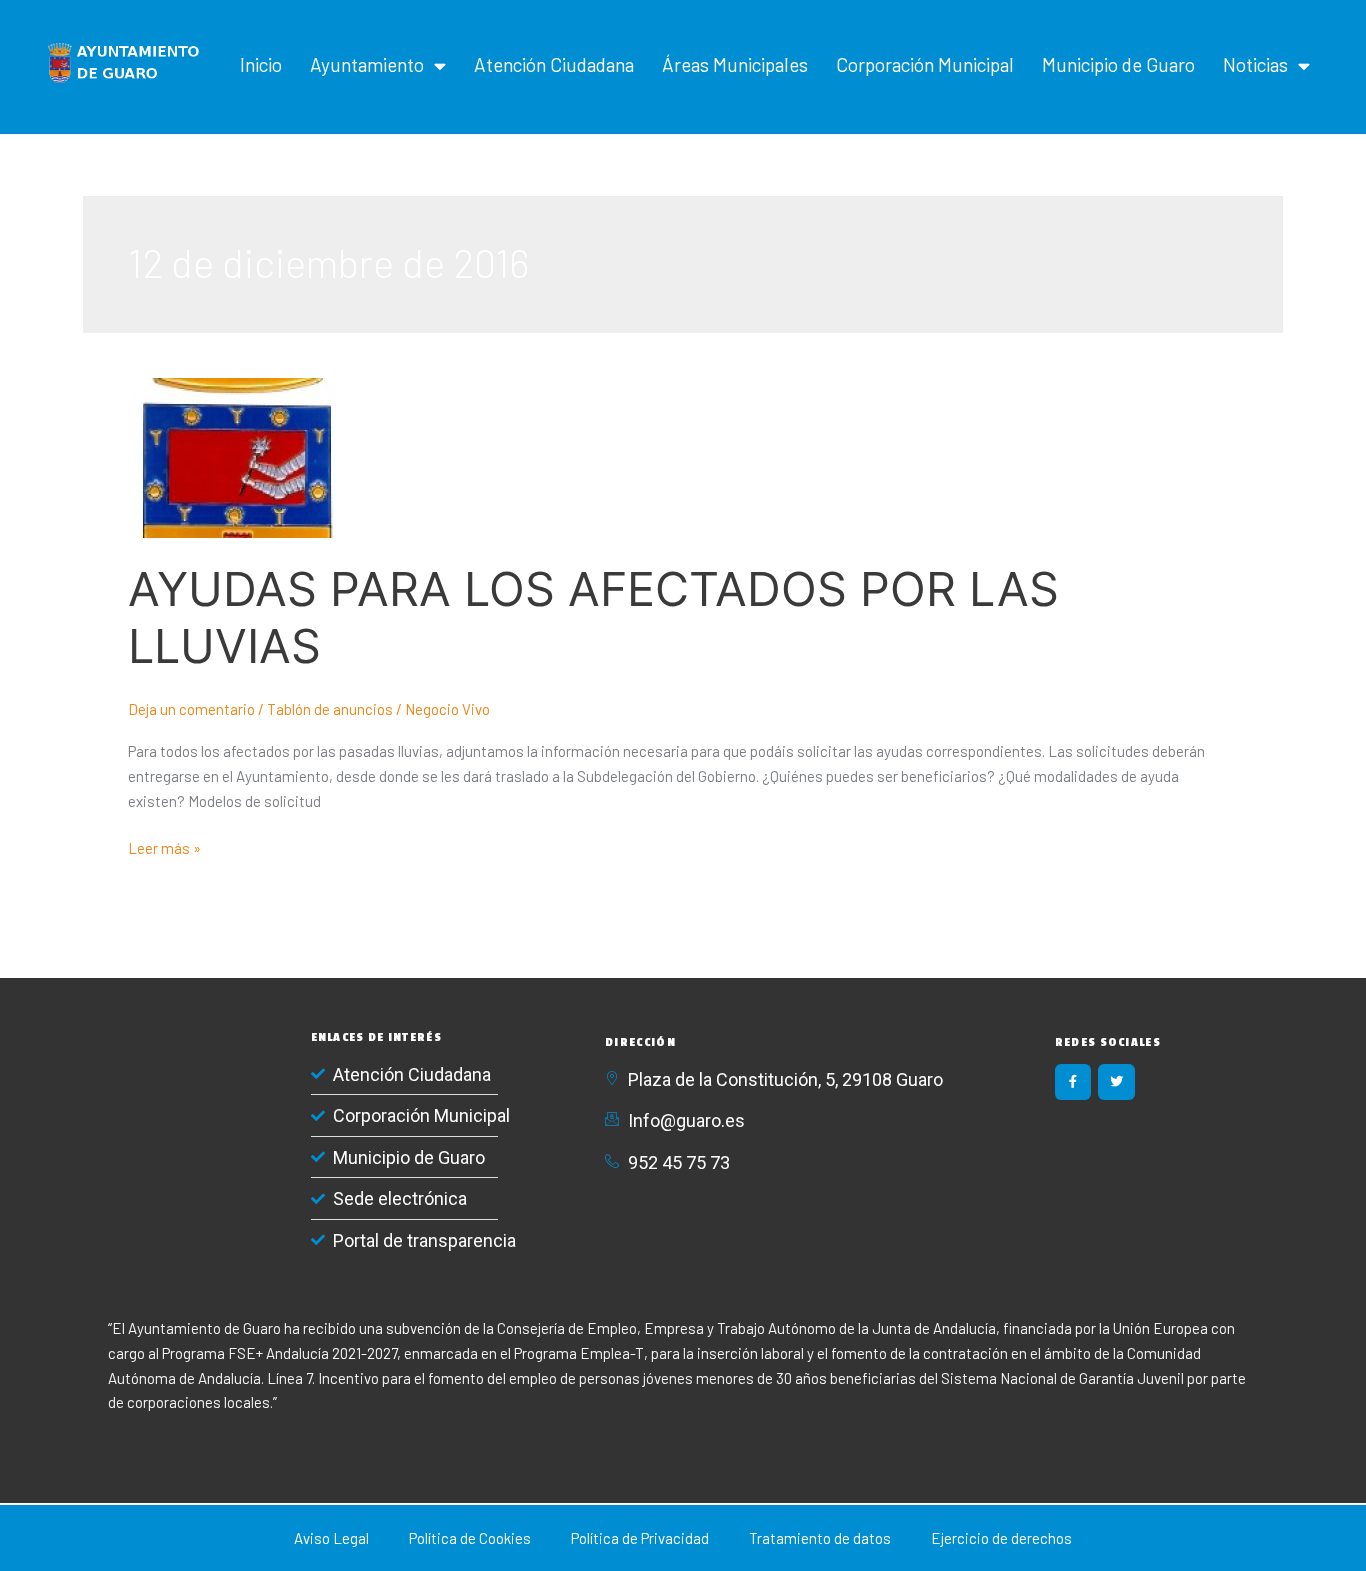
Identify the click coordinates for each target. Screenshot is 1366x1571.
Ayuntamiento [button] (367, 64)
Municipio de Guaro (1118, 64)
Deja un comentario (191, 709)
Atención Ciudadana (554, 64)
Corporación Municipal (925, 64)
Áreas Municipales (735, 64)
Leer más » (164, 846)
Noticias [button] (1255, 64)
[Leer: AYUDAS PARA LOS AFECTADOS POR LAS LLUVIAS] (237, 456)
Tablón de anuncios (330, 709)
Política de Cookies (470, 1538)
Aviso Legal (331, 1538)
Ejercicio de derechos (1001, 1538)
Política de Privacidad (640, 1538)
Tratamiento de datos (820, 1538)
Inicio (261, 64)
